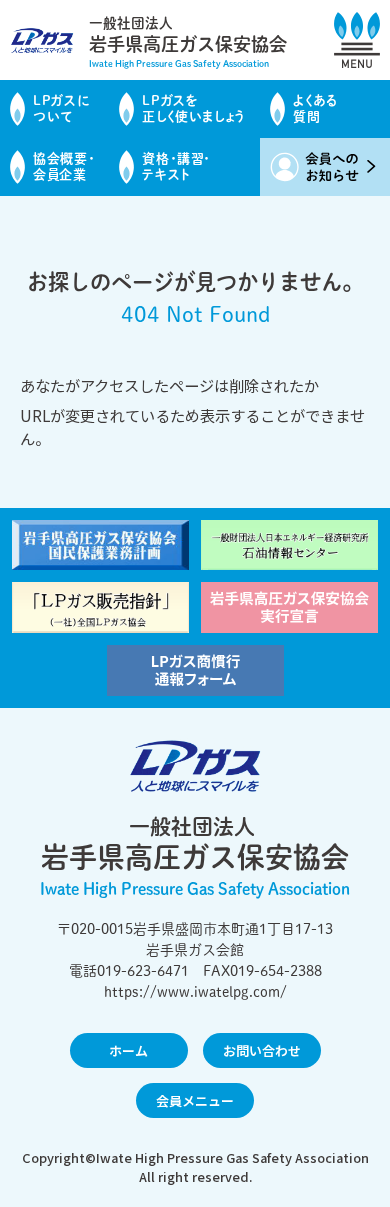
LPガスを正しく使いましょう (194, 108)
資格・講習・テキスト (176, 166)
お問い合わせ (262, 1050)
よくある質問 (315, 108)
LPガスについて (61, 108)
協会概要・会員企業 (64, 166)
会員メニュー (195, 1100)
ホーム (128, 1050)
